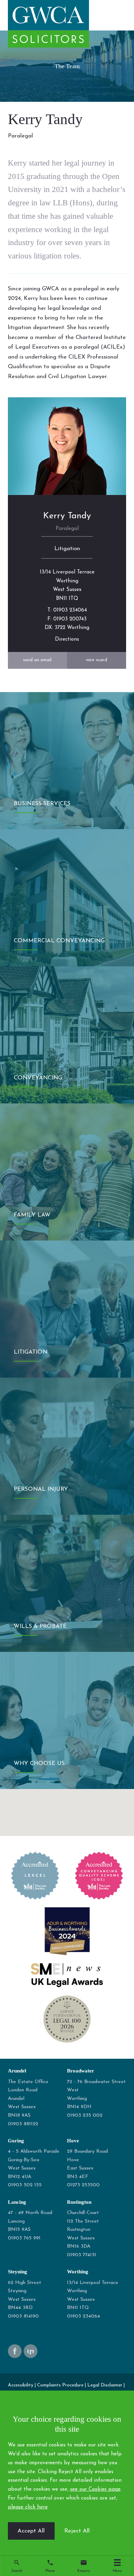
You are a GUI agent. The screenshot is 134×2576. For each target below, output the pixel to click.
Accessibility (21, 2385)
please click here (28, 2507)
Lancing (17, 2202)
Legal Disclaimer (105, 2385)
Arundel (17, 2071)
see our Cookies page (95, 2489)
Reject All (77, 2531)
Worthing (78, 2271)
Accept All (31, 2531)
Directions (67, 639)
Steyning (18, 2271)
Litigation (67, 549)
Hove (73, 2140)
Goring (16, 2140)
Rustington (79, 2202)
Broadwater (81, 2071)
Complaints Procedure (60, 2385)
